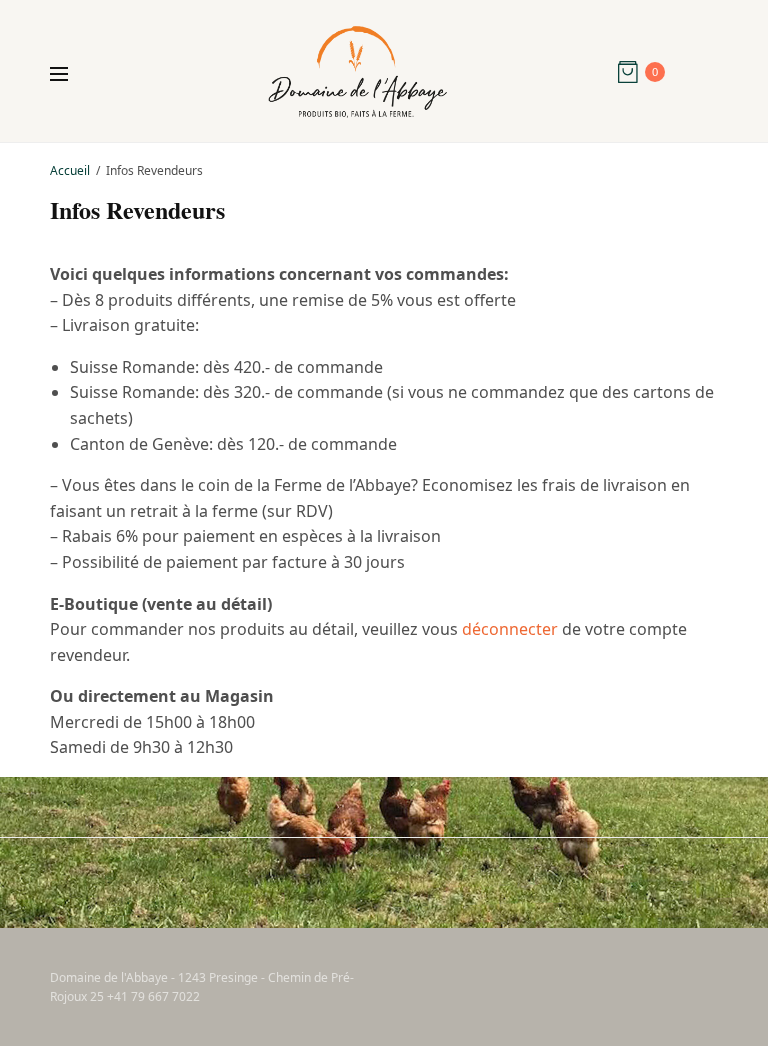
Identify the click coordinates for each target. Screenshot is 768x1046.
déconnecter (510, 629)
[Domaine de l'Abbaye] (357, 72)
